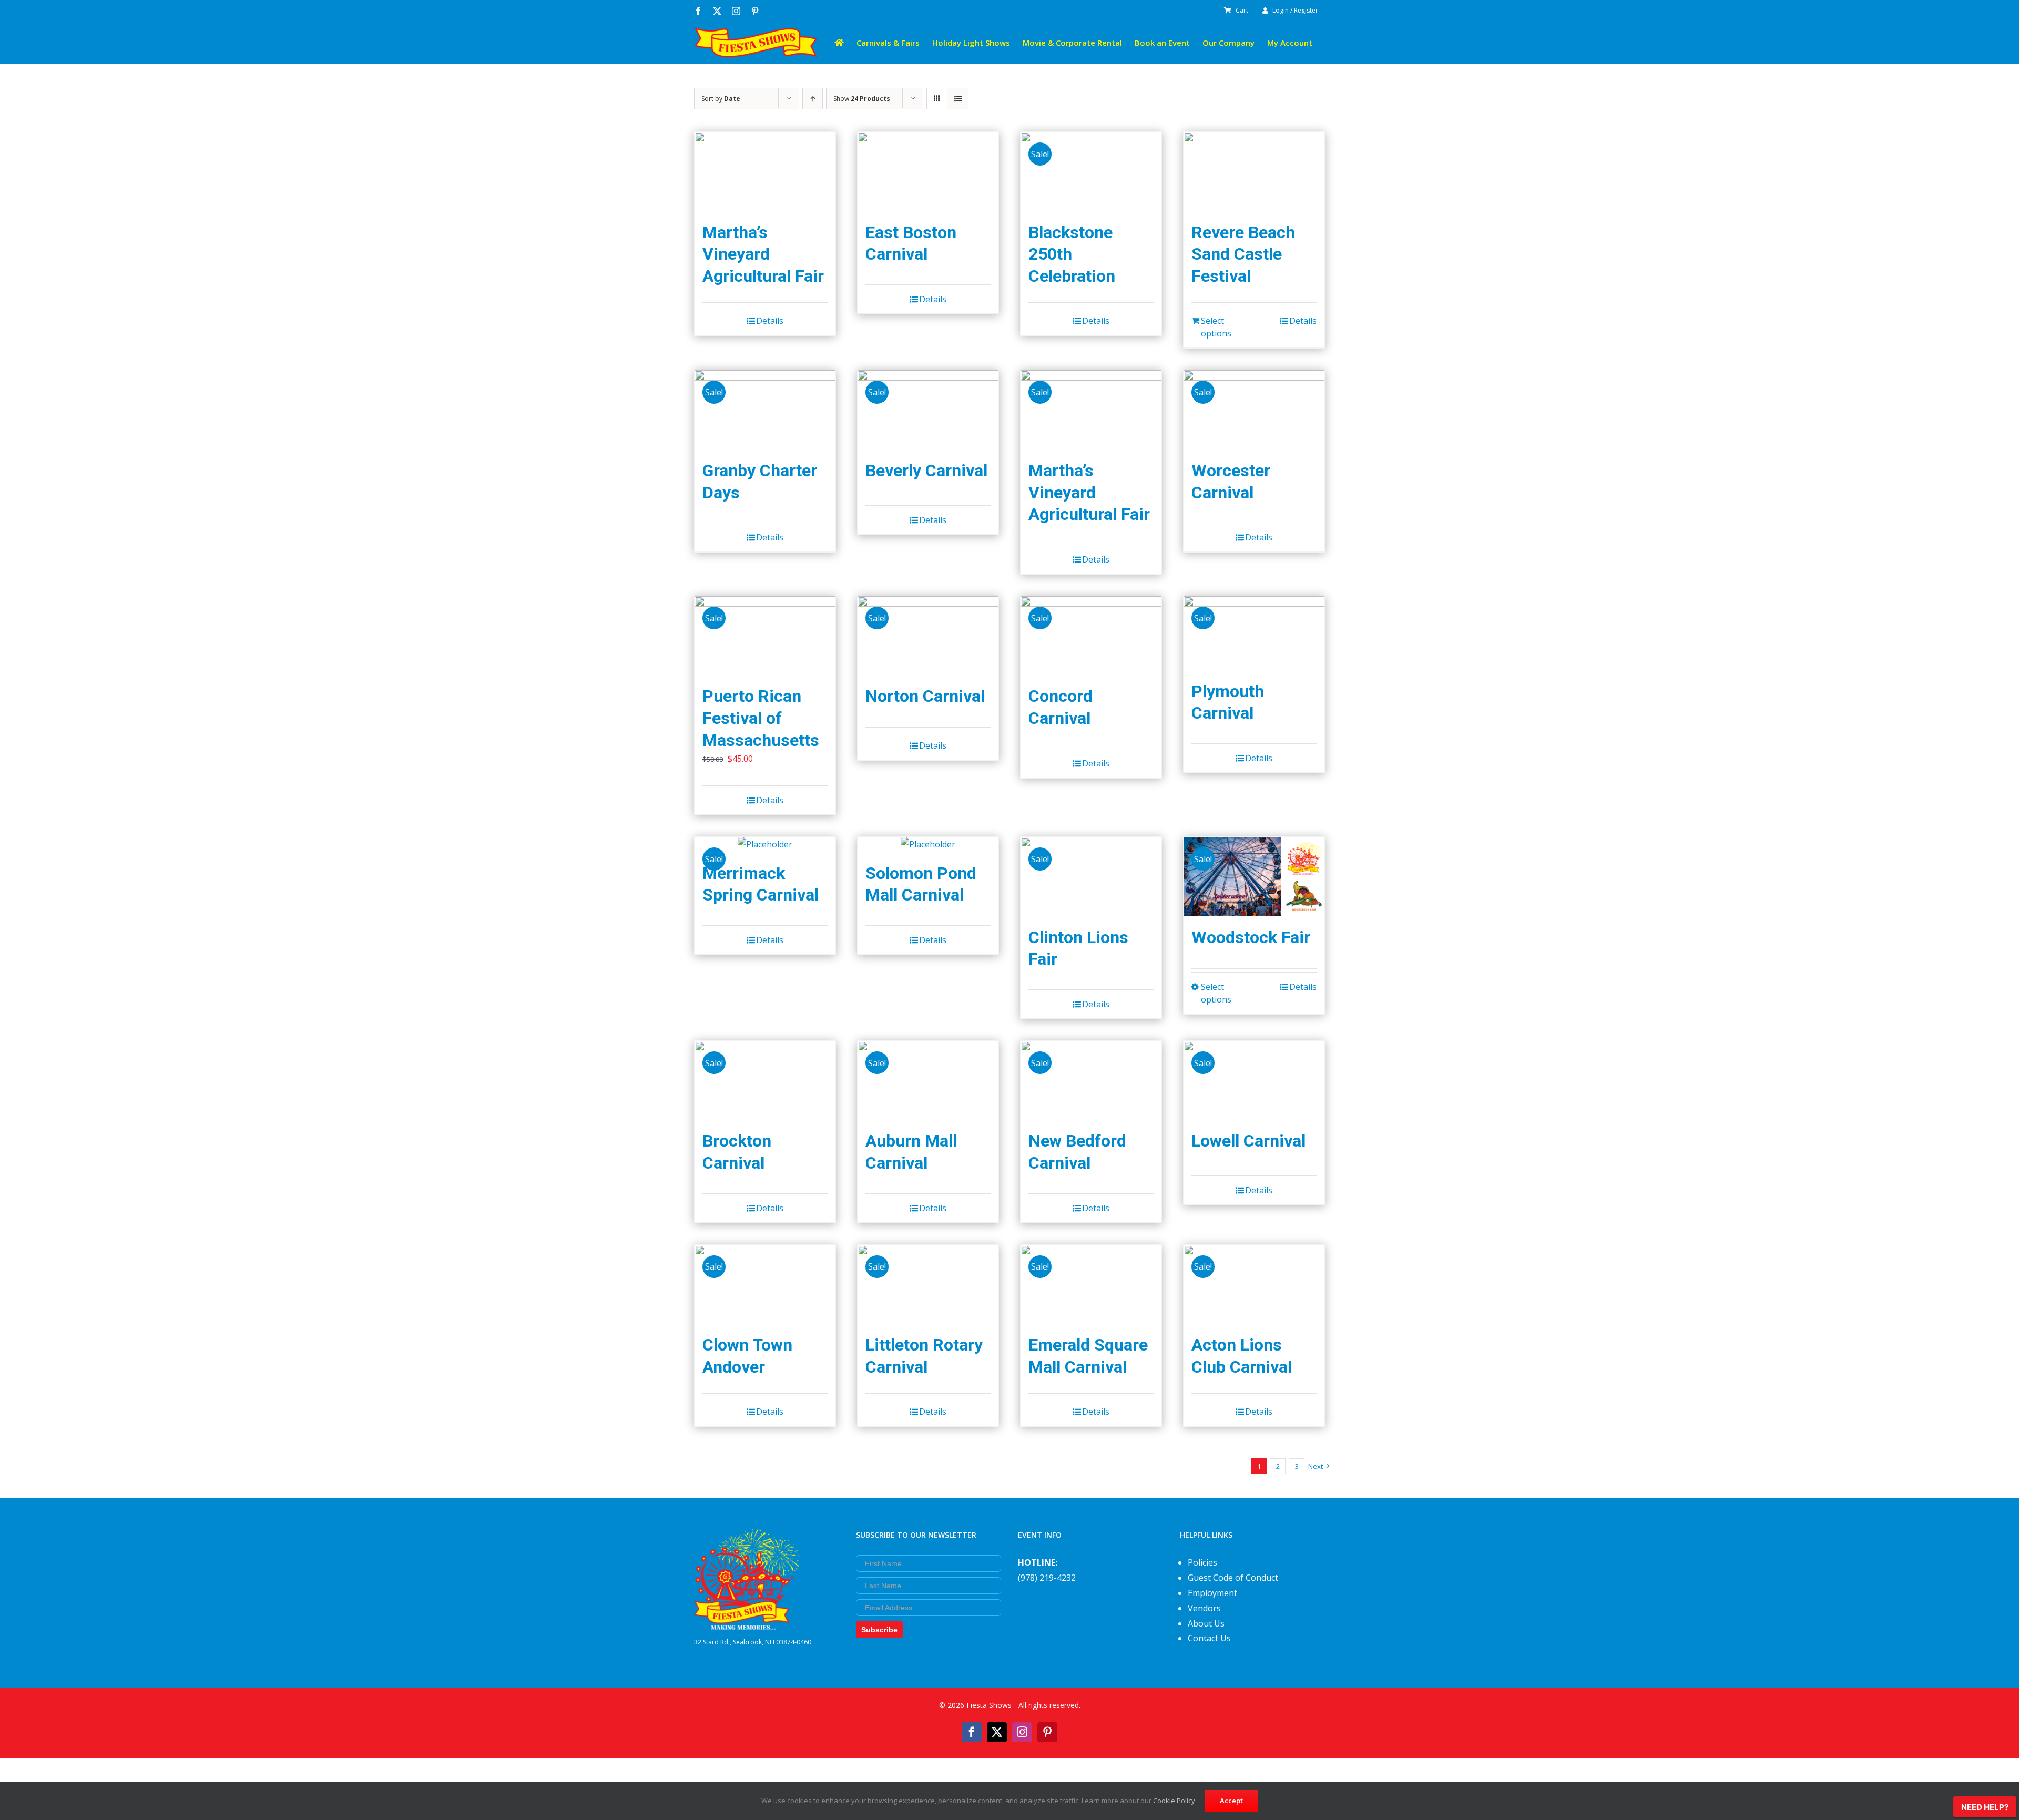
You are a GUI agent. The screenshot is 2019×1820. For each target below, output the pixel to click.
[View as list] (958, 99)
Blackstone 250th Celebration (1072, 254)
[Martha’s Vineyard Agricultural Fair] (765, 172)
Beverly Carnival (926, 471)
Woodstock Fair (1251, 937)
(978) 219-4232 (1047, 1578)
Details (770, 321)
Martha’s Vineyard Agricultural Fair (763, 254)
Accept (1231, 1801)
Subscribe (879, 1630)
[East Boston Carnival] (928, 172)
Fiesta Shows (989, 1705)
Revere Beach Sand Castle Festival (1243, 254)
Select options (1216, 327)
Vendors (1204, 1608)
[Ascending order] (813, 99)
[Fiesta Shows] (747, 1537)
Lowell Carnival (1248, 1141)
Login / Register (1295, 10)
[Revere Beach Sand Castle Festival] (1254, 172)
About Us (1206, 1623)
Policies (1202, 1562)
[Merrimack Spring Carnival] (765, 845)
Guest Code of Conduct (1233, 1578)
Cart (1242, 10)
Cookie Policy (1174, 1801)
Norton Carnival (925, 696)
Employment (1212, 1593)
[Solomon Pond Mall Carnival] (928, 845)
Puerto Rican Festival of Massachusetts (761, 718)
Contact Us (1209, 1638)
